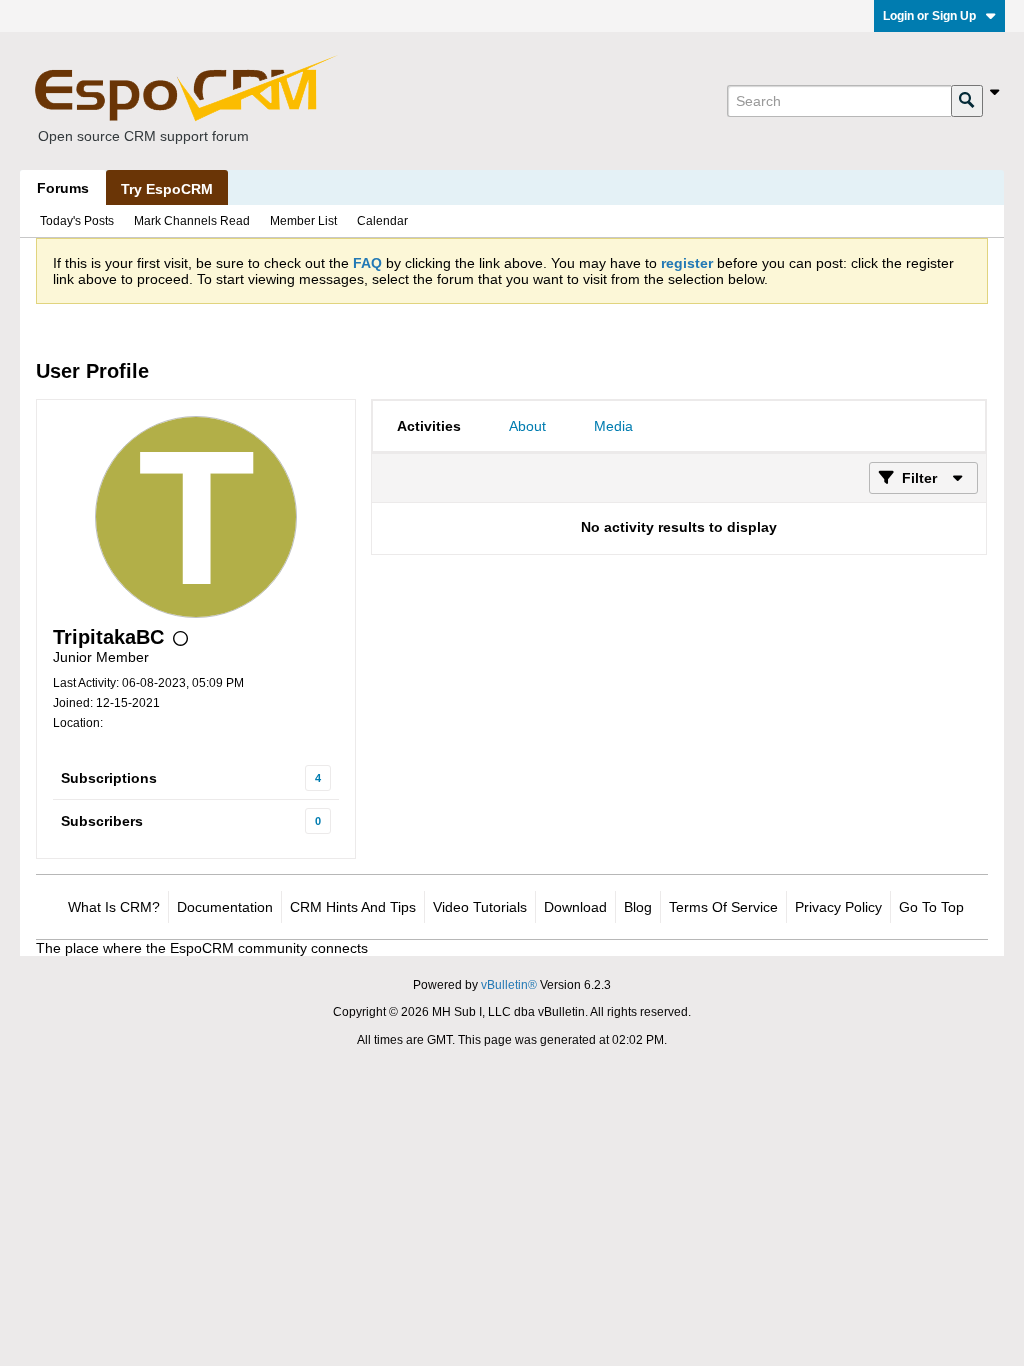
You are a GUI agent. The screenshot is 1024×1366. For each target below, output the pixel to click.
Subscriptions (109, 778)
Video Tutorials (480, 907)
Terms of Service (723, 907)
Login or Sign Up (929, 16)
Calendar (382, 221)
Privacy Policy (838, 907)
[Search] (967, 101)
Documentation (225, 907)
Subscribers (102, 821)
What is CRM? (114, 907)
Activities (429, 426)
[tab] (429, 426)
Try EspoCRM (167, 189)
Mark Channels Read (192, 221)
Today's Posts (77, 221)
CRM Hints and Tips (353, 907)
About (527, 426)
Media (613, 426)
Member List (303, 221)
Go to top (931, 907)
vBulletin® (509, 985)
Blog (638, 907)
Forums (63, 188)
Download (575, 907)
